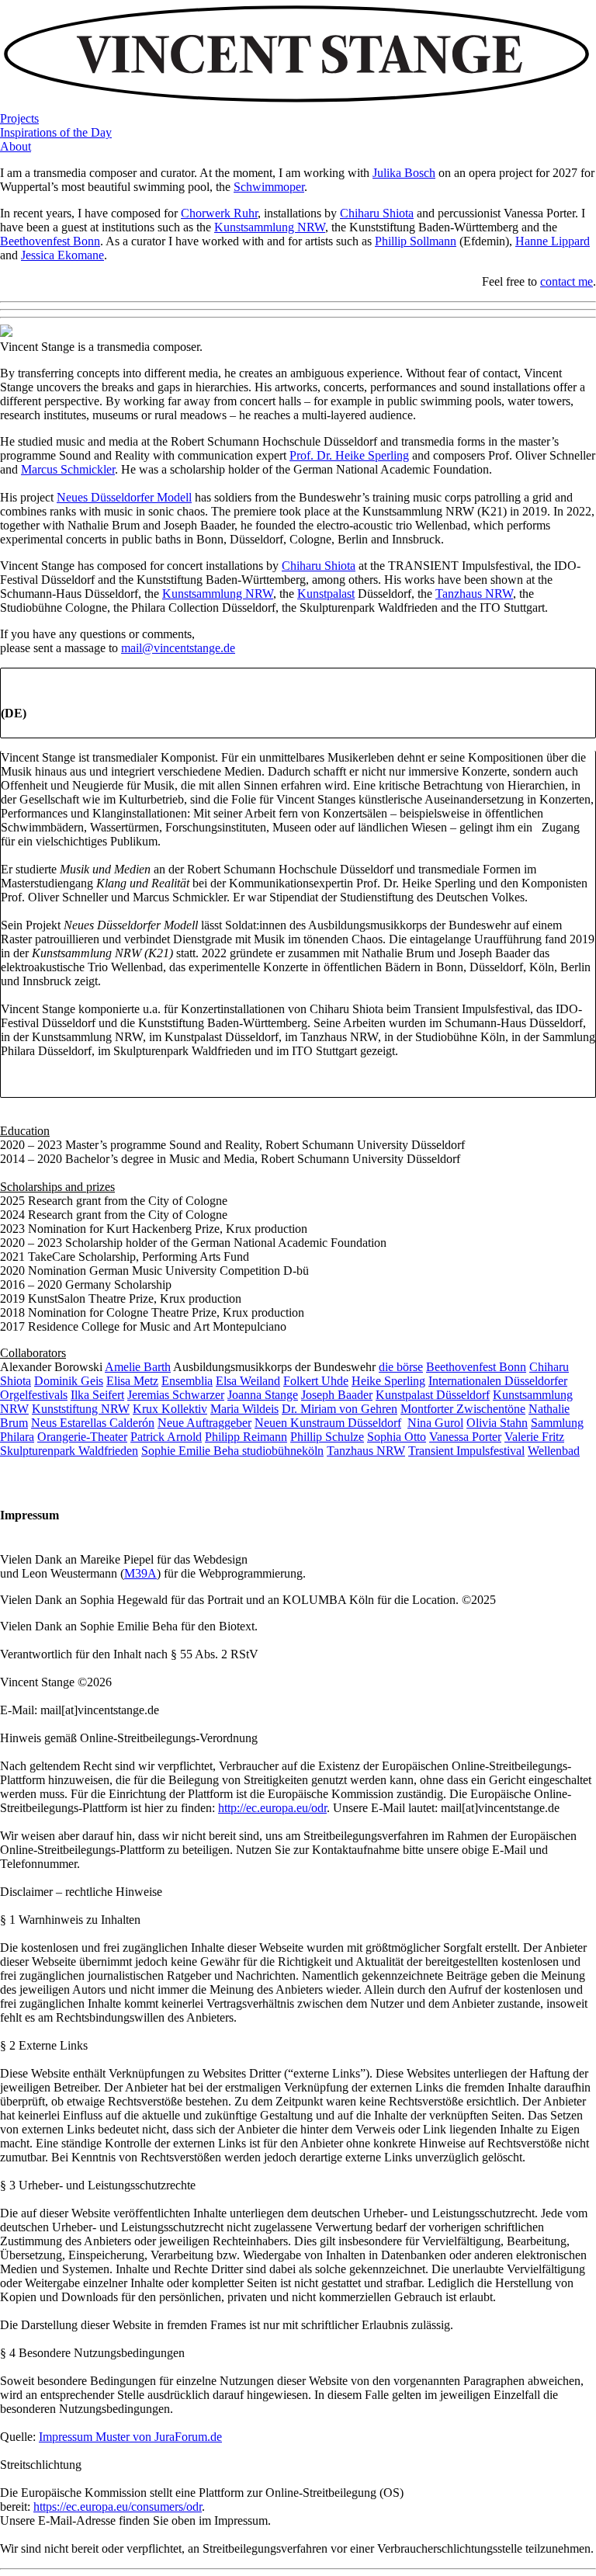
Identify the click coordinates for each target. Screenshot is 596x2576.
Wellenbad (554, 1451)
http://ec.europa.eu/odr (272, 1808)
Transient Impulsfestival (466, 1451)
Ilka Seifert (97, 1395)
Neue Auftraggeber (204, 1423)
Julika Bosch (404, 173)
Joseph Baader (337, 1395)
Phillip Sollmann (416, 241)
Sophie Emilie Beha (192, 1451)
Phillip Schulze (327, 1437)
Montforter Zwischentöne (463, 1409)
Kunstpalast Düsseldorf (433, 1395)
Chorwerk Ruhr (219, 213)
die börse (401, 1367)
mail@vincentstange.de (178, 648)
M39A (140, 1573)
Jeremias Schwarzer (176, 1395)
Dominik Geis (69, 1381)
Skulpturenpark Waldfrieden (69, 1451)
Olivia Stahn (497, 1423)
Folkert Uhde (316, 1381)
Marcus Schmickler (68, 469)
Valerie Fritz (534, 1437)
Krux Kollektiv (170, 1409)
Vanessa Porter (465, 1437)
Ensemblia (187, 1381)
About (16, 146)
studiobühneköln (283, 1451)
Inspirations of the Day (56, 132)
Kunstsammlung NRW (270, 227)
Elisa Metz (132, 1381)
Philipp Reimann (246, 1437)
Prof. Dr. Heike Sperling (349, 455)
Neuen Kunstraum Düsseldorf (328, 1423)
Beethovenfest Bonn (50, 241)
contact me (567, 281)
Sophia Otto (397, 1437)
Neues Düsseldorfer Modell (124, 497)
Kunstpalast (326, 594)
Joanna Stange (263, 1395)
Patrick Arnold (166, 1437)
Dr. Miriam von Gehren (340, 1409)
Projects (19, 118)
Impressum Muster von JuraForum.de (130, 2437)
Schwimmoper (269, 187)
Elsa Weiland (248, 1381)
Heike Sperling (388, 1381)
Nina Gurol (435, 1423)
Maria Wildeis (244, 1409)
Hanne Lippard (553, 241)
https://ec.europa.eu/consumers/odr (118, 2507)
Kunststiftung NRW (81, 1409)
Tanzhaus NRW (474, 594)
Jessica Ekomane (62, 255)
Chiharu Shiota (377, 213)
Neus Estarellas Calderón (93, 1423)
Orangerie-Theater (82, 1437)
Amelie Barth (138, 1367)
